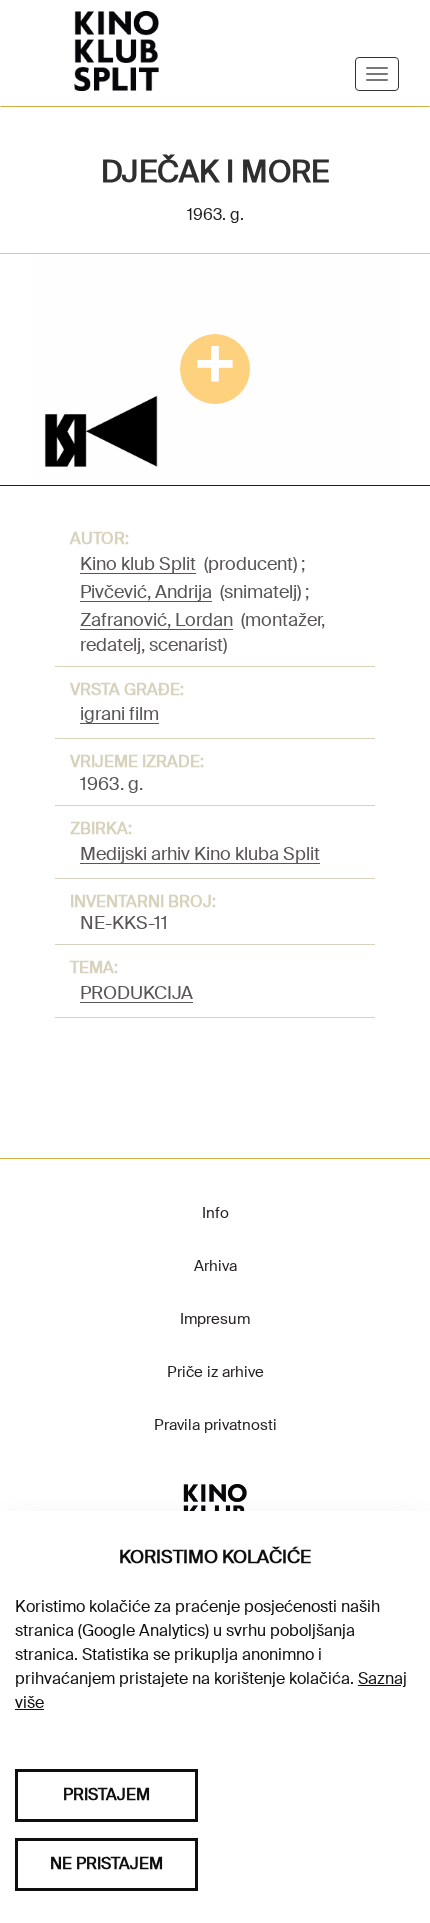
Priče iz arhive (215, 1372)
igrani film (119, 714)
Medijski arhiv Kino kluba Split (200, 854)
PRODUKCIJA (136, 993)
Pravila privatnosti (215, 1425)
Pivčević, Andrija (146, 592)
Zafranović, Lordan (156, 620)
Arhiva (215, 1266)
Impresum (215, 1319)
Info (215, 1213)
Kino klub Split (138, 564)
